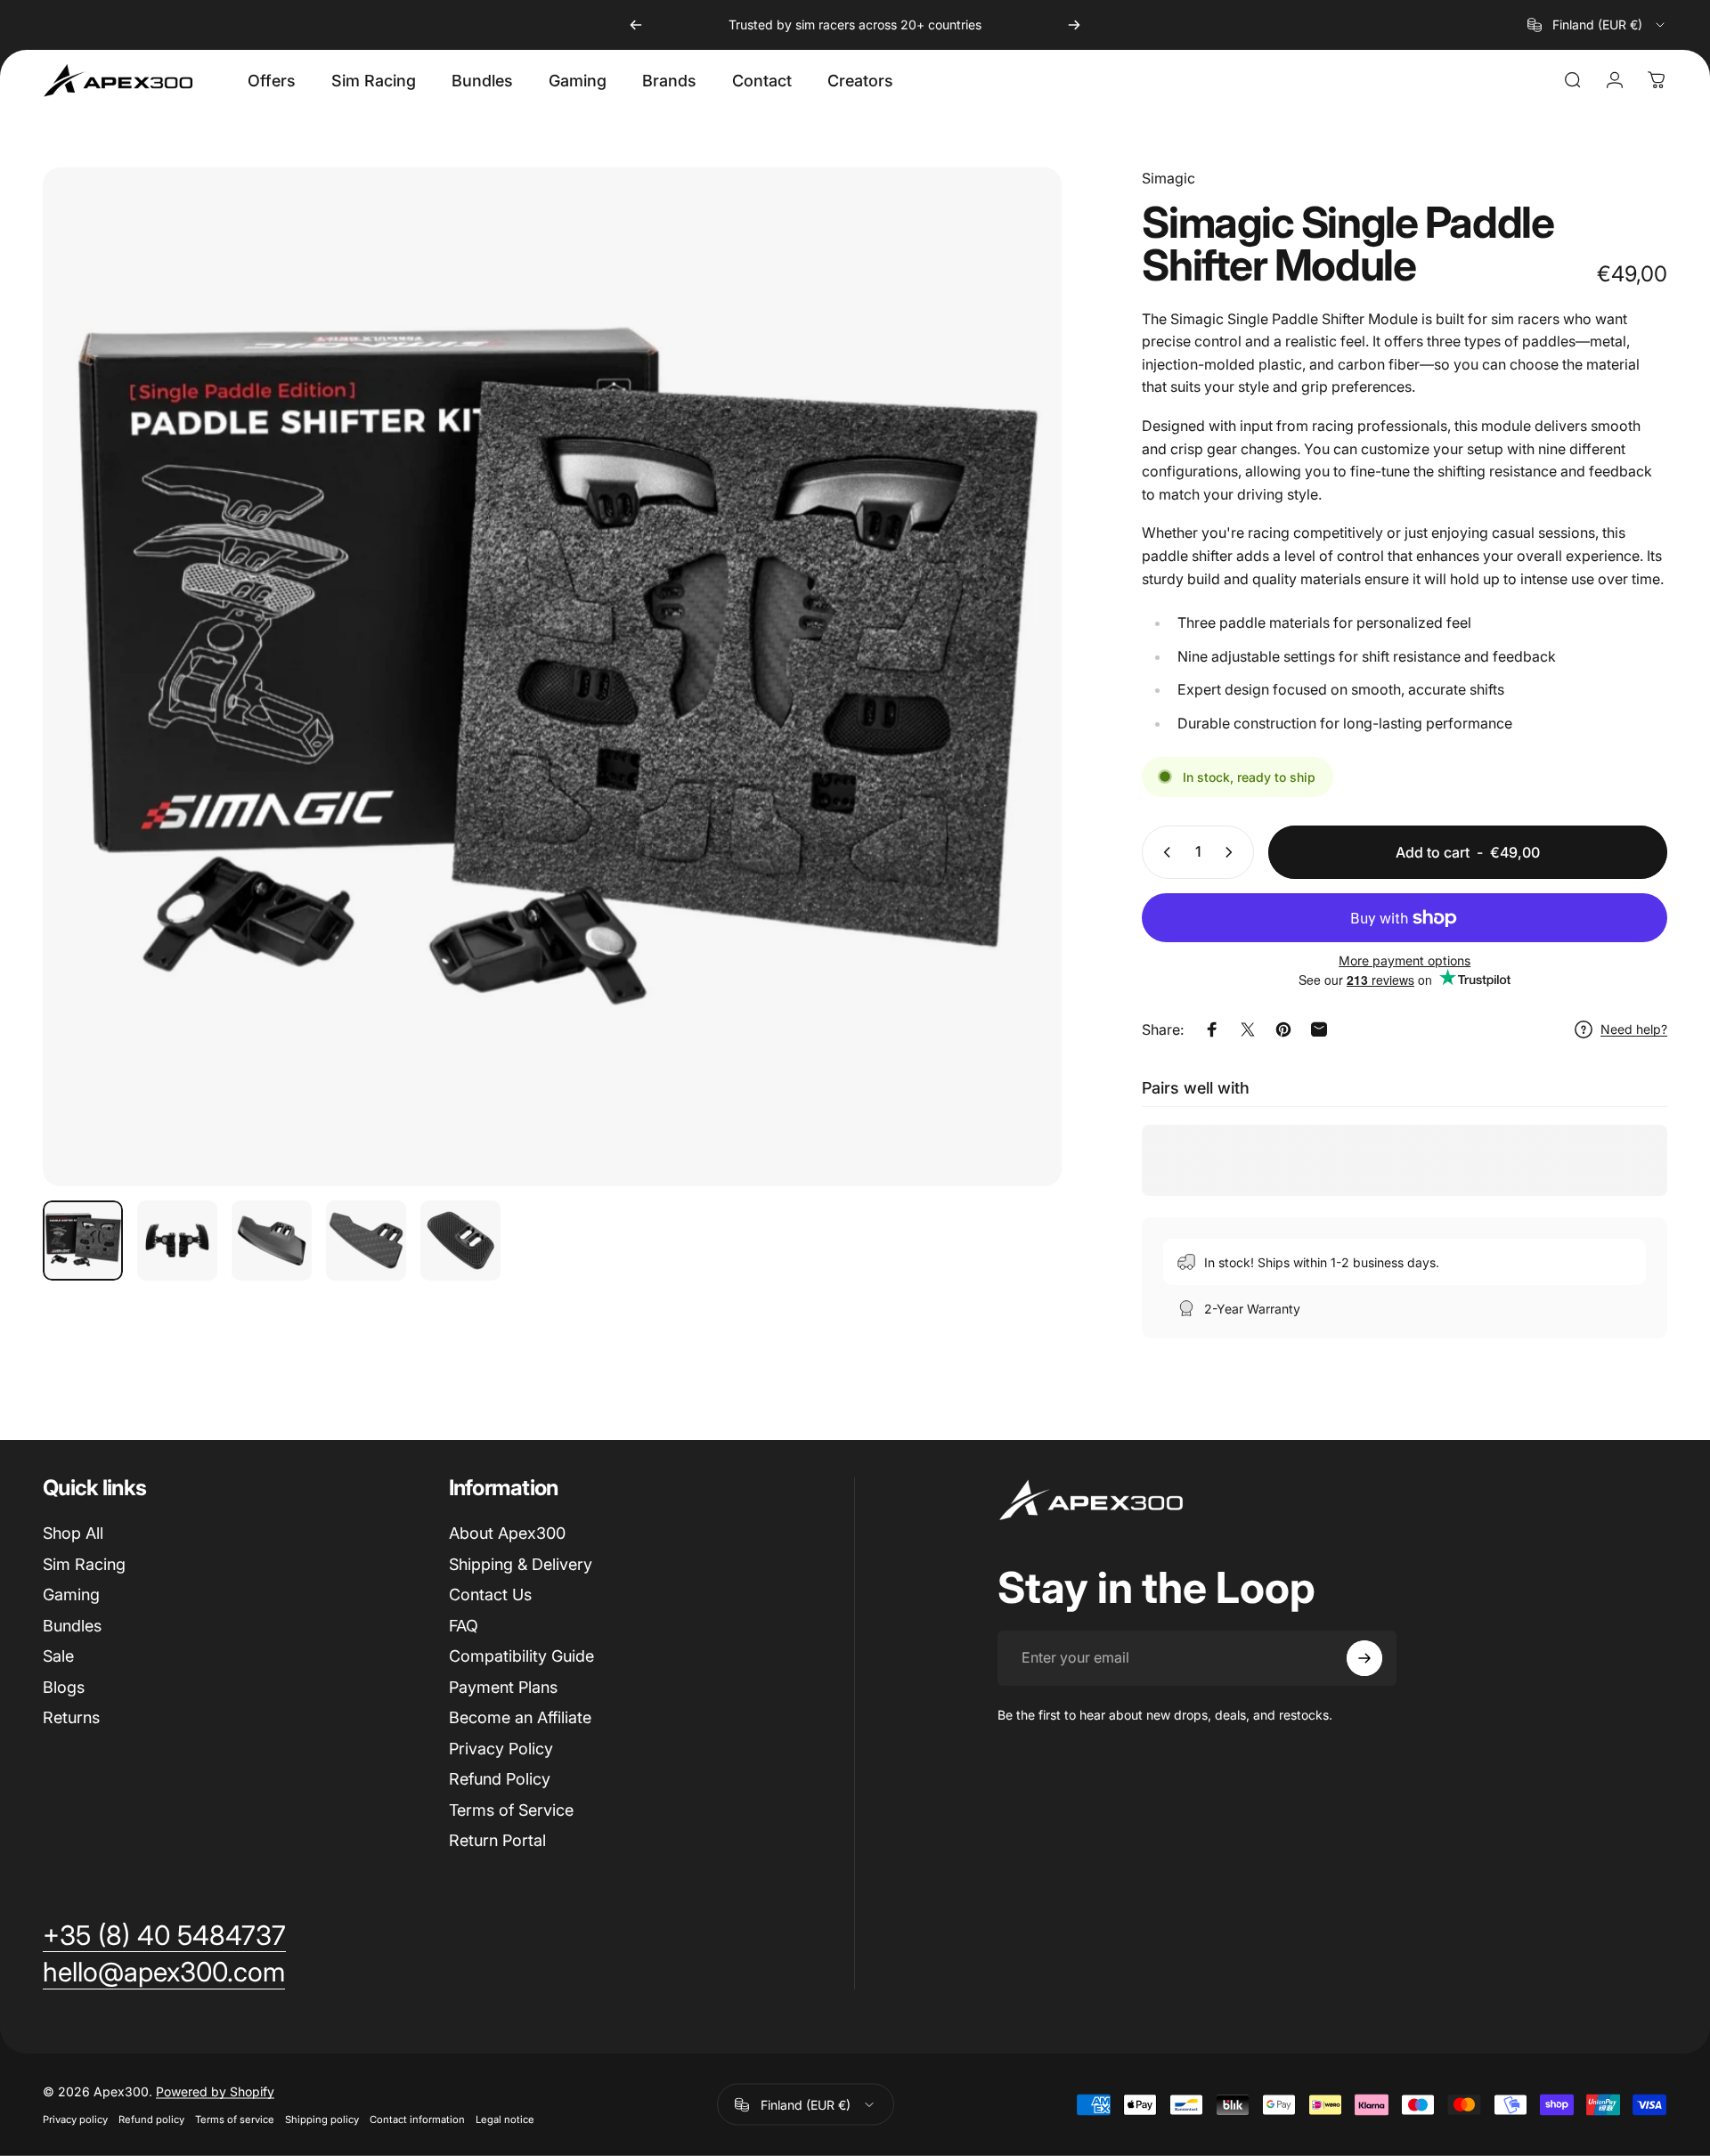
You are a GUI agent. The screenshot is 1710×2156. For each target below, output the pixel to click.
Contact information (417, 2119)
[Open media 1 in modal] (552, 677)
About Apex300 (507, 1533)
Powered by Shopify (215, 2091)
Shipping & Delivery (521, 1564)
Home (60, 139)
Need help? (1634, 1029)
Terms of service (235, 2119)
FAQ (464, 1626)
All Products (133, 139)
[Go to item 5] (460, 1241)
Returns (71, 1717)
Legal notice (505, 2119)
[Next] (1074, 25)
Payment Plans (503, 1687)
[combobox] (1597, 25)
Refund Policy (500, 1779)
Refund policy (151, 2119)
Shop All (73, 1533)
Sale (58, 1656)
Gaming (71, 1595)
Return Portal (497, 1840)
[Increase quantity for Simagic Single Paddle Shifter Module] (1233, 852)
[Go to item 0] (83, 1241)
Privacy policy (75, 2119)
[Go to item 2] (177, 1241)
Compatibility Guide (521, 1656)
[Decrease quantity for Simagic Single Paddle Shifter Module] (1163, 852)
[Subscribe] (1364, 1658)
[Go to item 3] (272, 1241)
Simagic (1168, 178)
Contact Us (490, 1595)
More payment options (1405, 960)
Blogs (64, 1687)
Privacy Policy (501, 1749)
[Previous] (636, 25)
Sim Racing (84, 1564)
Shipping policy (322, 2119)
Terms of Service (511, 1810)
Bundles (72, 1626)
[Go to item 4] (366, 1241)
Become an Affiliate (520, 1717)
